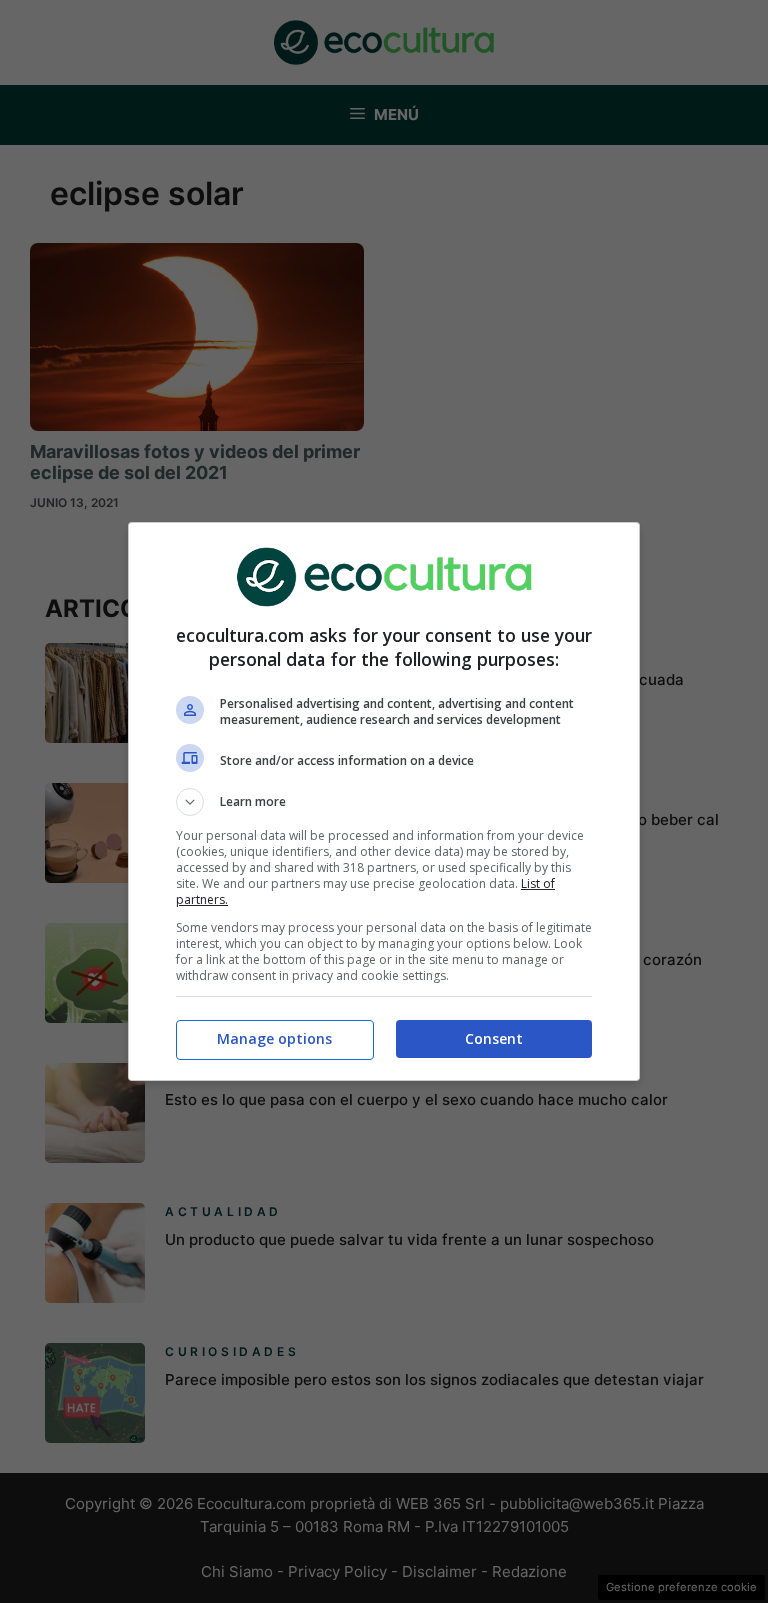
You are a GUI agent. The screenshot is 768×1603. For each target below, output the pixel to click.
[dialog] (384, 801)
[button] (384, 802)
